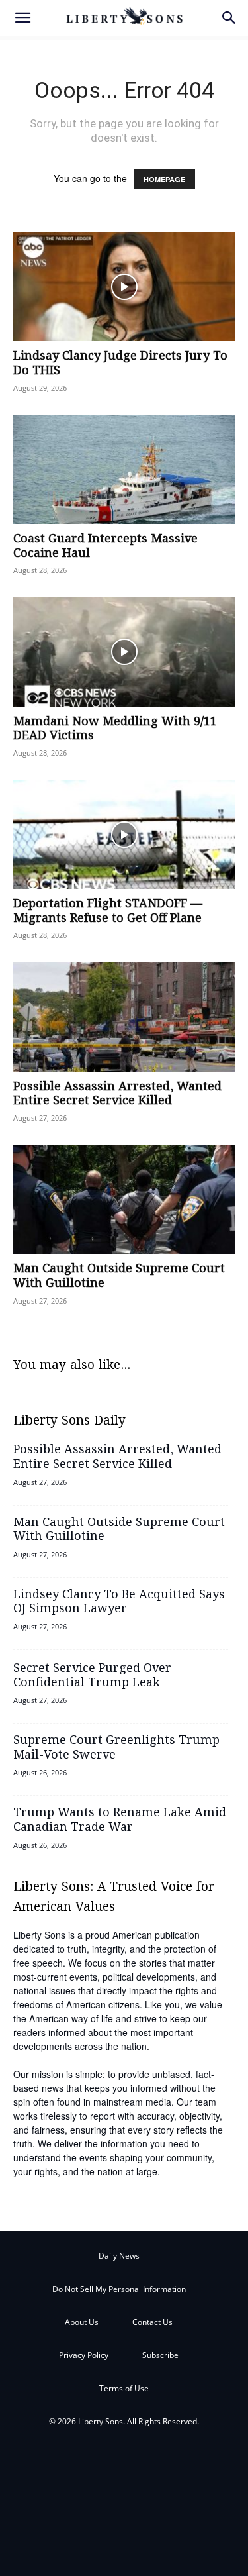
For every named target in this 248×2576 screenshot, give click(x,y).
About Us (82, 2322)
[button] (22, 18)
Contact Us (152, 2322)
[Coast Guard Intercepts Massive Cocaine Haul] (124, 469)
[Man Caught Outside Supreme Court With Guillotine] (124, 1199)
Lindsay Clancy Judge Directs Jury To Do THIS (120, 364)
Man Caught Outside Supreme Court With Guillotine (119, 1276)
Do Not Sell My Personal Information (119, 2289)
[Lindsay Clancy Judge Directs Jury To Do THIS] (124, 286)
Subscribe (160, 2355)
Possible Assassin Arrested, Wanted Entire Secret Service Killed (117, 1094)
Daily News (119, 2256)
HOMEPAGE (164, 179)
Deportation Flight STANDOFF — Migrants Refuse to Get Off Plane (108, 911)
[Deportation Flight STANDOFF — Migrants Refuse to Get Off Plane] (124, 834)
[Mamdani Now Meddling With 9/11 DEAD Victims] (124, 651)
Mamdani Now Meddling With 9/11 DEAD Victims (115, 729)
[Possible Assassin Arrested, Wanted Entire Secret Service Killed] (124, 1016)
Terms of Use (124, 2388)
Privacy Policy (84, 2355)
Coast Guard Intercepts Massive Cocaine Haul (105, 546)
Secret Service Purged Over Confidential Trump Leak (92, 1676)
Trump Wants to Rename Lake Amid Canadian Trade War (120, 1820)
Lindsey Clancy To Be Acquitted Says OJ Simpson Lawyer (119, 1602)
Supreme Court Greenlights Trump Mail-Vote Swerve (116, 1748)
